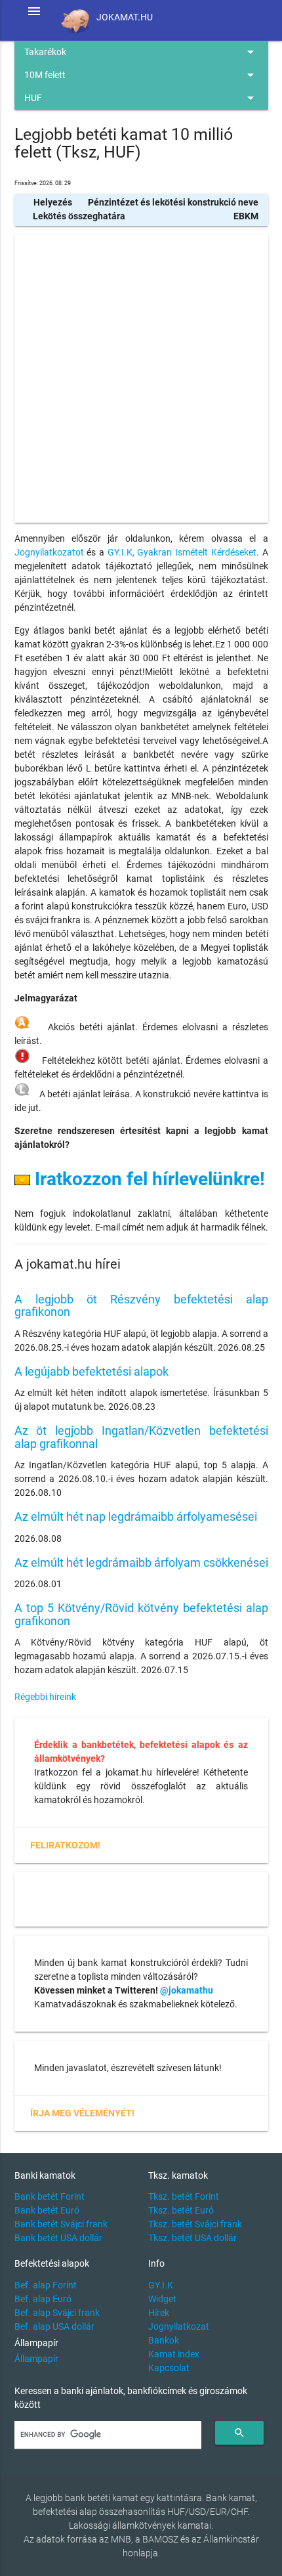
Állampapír (36, 2359)
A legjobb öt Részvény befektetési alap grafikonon (141, 1306)
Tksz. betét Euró (181, 2210)
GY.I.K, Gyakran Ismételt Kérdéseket (182, 552)
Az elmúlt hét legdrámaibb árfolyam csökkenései (141, 1562)
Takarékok (141, 52)
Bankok (164, 2340)
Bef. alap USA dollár (54, 2326)
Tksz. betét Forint (184, 2196)
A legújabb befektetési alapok (91, 1371)
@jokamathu (187, 1990)
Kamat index (174, 2354)
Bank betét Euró (47, 2210)
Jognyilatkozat (179, 2326)
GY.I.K (161, 2285)
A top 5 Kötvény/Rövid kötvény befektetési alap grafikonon (141, 1614)
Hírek (159, 2313)
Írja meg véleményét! (82, 2113)
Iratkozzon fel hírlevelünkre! (148, 1179)
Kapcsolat (169, 2368)
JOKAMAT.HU (125, 17)
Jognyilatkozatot (49, 552)
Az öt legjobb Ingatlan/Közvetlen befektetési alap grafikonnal (141, 1437)
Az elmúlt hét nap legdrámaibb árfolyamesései (136, 1517)
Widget (162, 2299)
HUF (141, 98)
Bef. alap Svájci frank (57, 2313)
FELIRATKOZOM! (65, 1845)
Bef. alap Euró (43, 2299)
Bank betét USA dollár (58, 2238)
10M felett (141, 75)
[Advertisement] (141, 379)
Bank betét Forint (50, 2196)
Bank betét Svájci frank (61, 2224)
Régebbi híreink (45, 1697)
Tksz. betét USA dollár (192, 2238)
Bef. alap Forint (46, 2285)
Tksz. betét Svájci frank (195, 2224)
